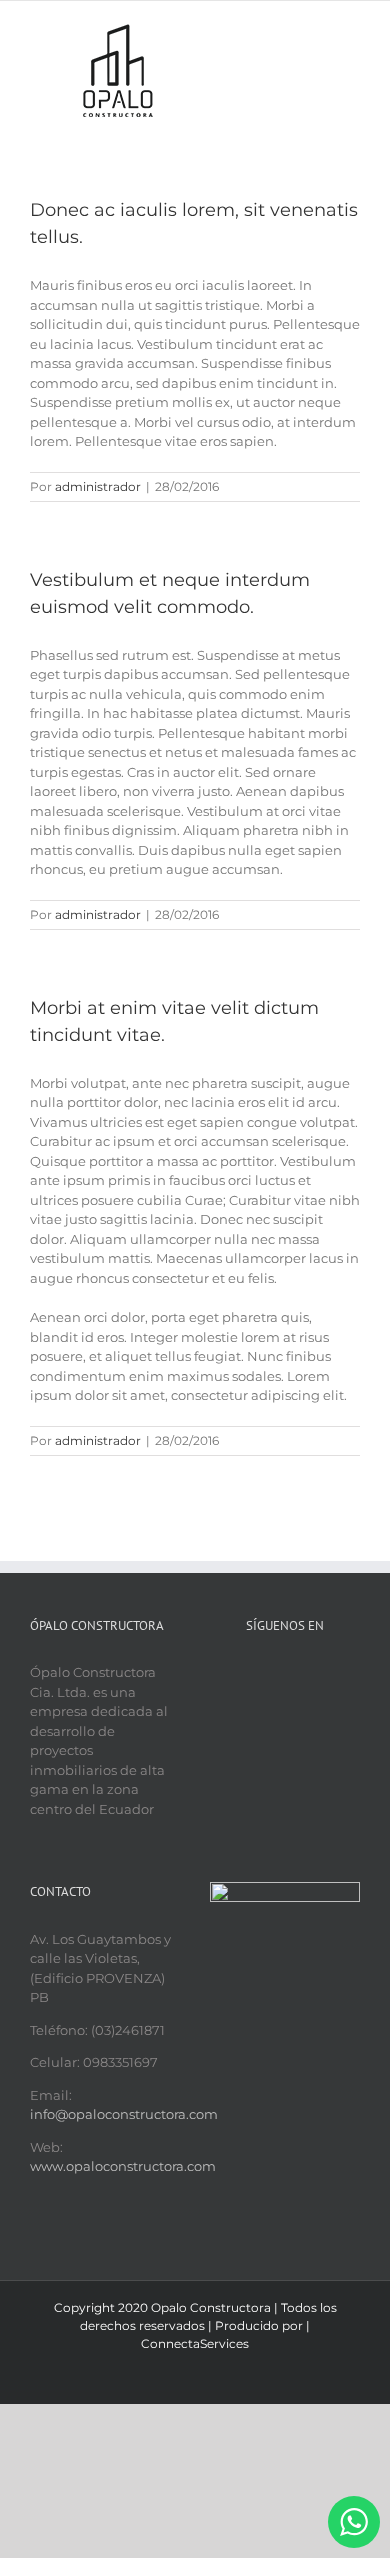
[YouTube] (285, 1672)
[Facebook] (259, 1672)
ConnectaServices (195, 2343)
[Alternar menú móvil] (352, 31)
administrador (98, 486)
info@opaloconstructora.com (124, 2114)
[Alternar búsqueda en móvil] (316, 31)
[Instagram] (311, 1672)
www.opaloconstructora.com (123, 2166)
